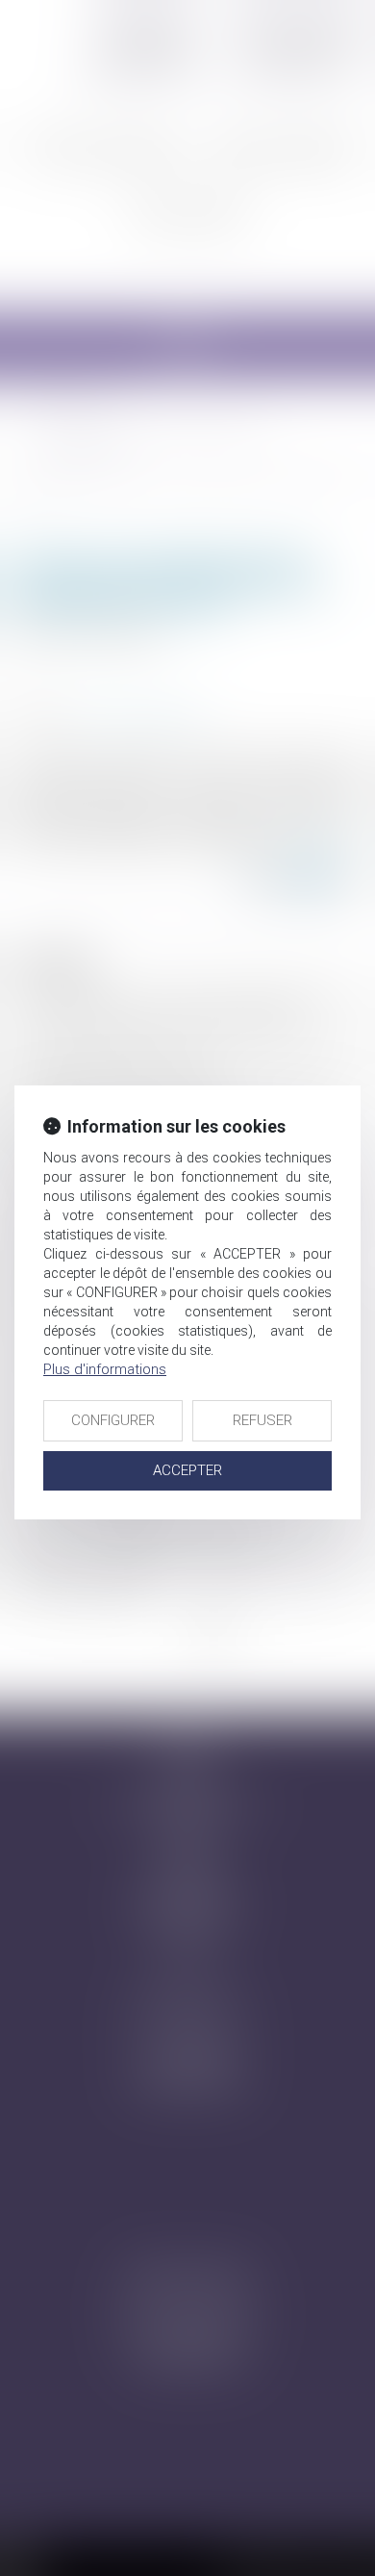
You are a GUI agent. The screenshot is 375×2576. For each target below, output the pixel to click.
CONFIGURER (113, 1420)
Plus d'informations (105, 1369)
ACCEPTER (187, 1470)
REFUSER (262, 1420)
